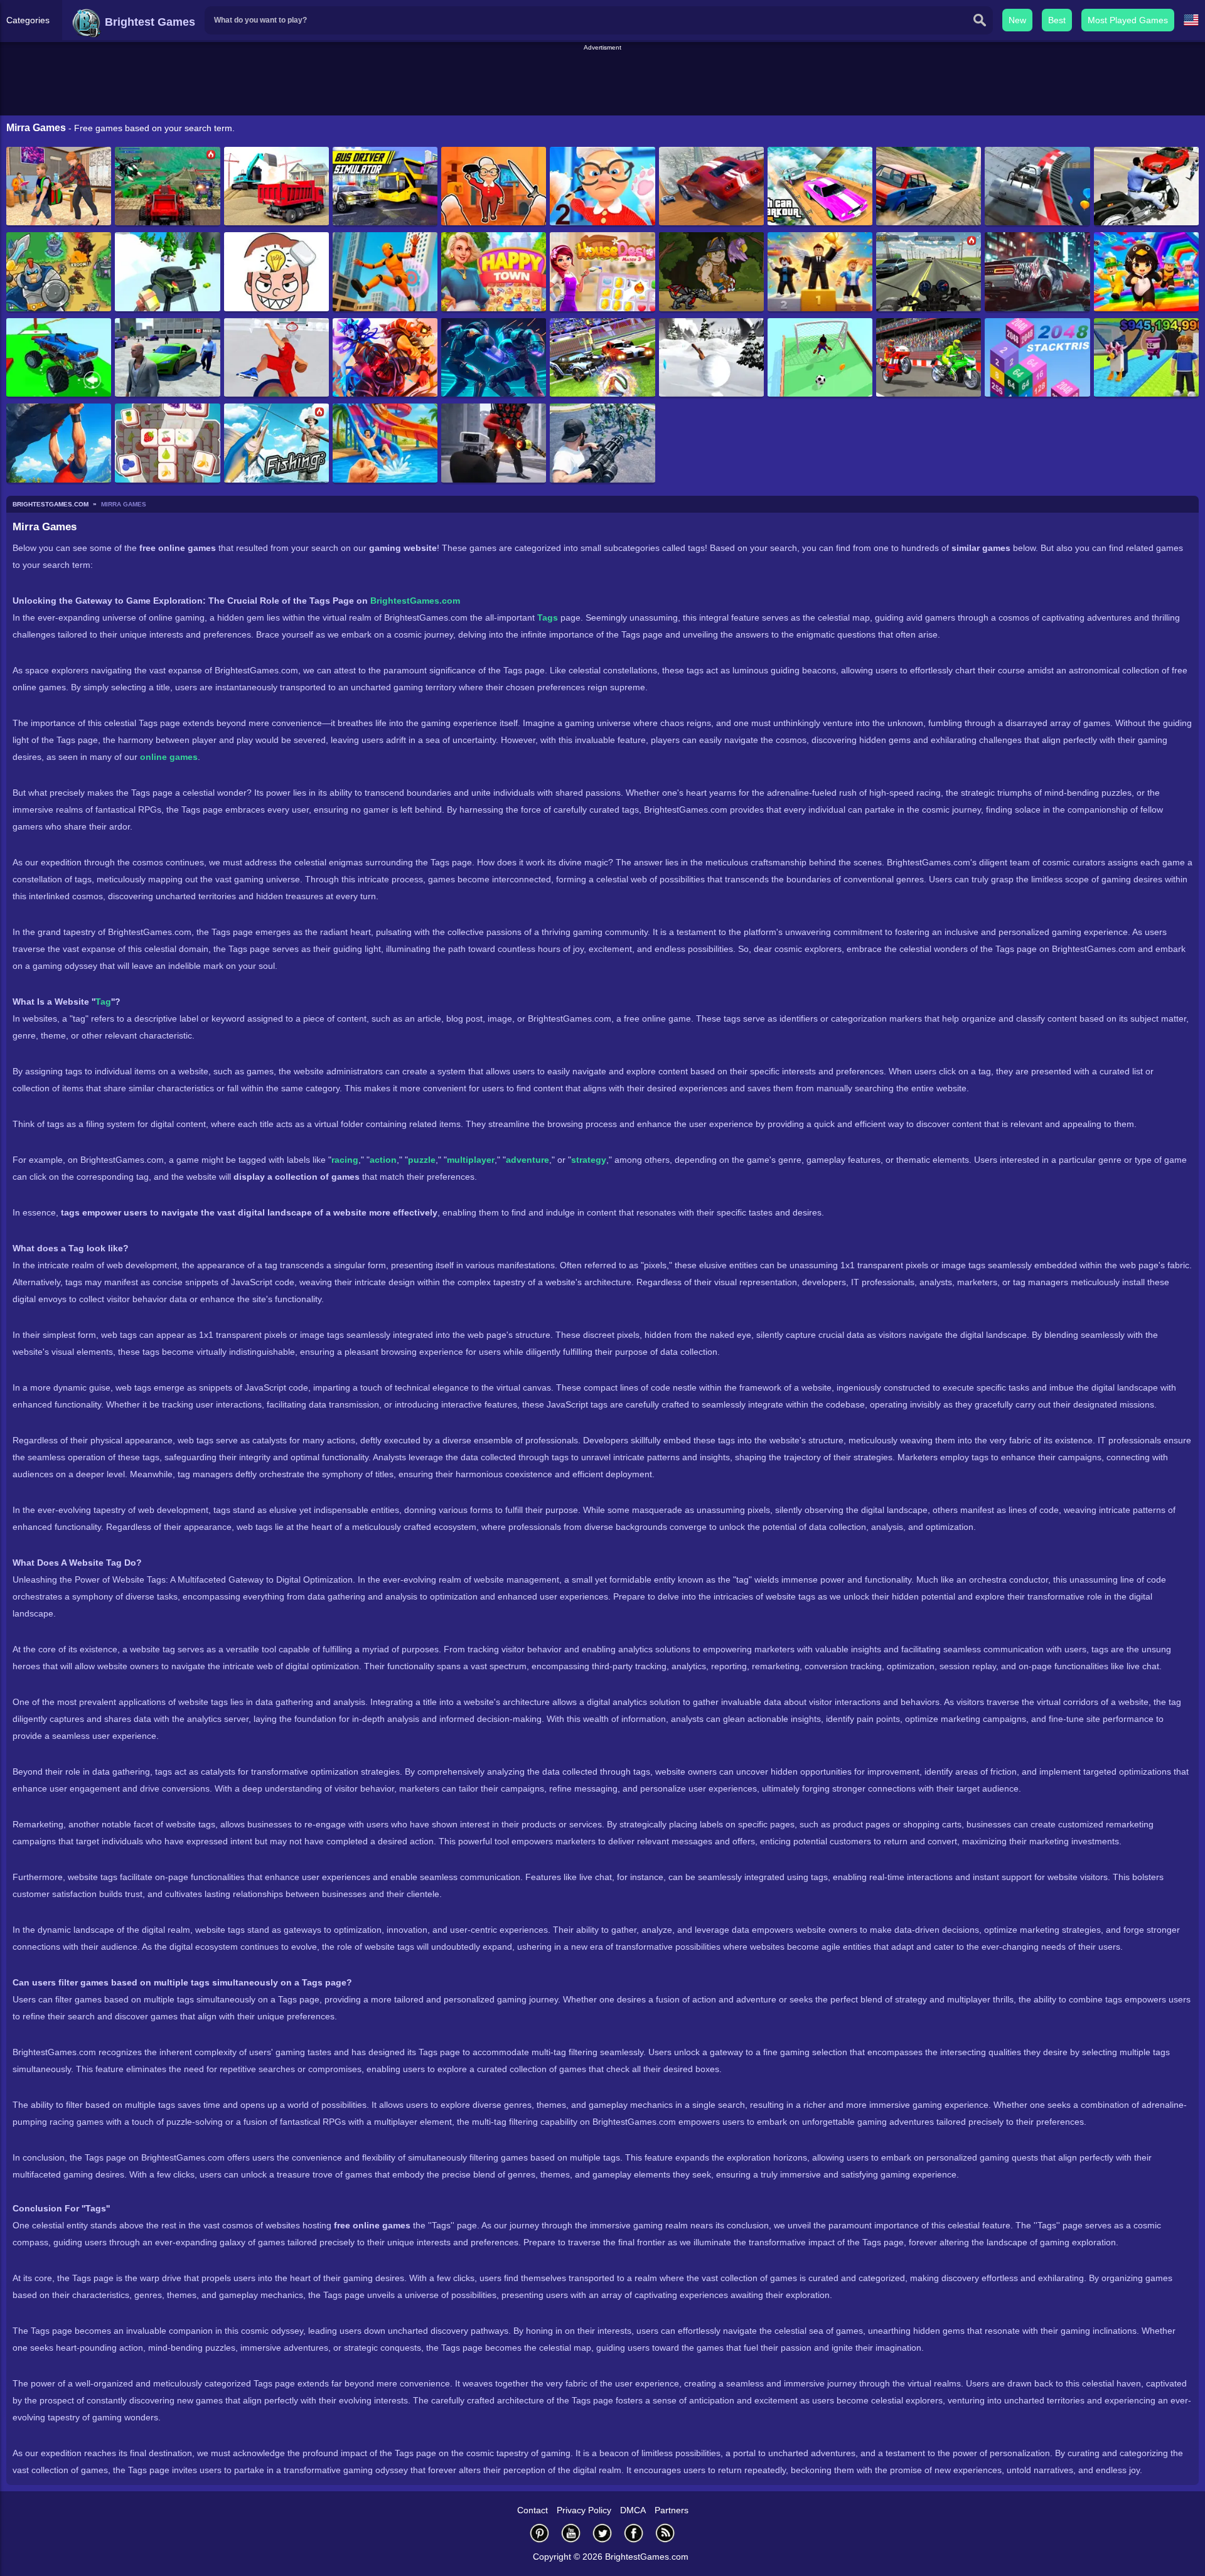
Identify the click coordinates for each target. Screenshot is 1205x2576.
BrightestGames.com (415, 601)
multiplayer (471, 1160)
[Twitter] (602, 2533)
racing (345, 1160)
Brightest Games (148, 22)
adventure (528, 1160)
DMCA (633, 2510)
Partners (672, 2510)
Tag (103, 1002)
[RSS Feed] (665, 2533)
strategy (589, 1160)
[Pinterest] (540, 2533)
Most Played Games (1128, 20)
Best (1057, 20)
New (1017, 20)
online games (169, 757)
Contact (533, 2510)
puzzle (422, 1160)
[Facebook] (634, 2533)
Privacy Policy (584, 2510)
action (383, 1160)
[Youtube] (571, 2533)
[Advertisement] (602, 81)
